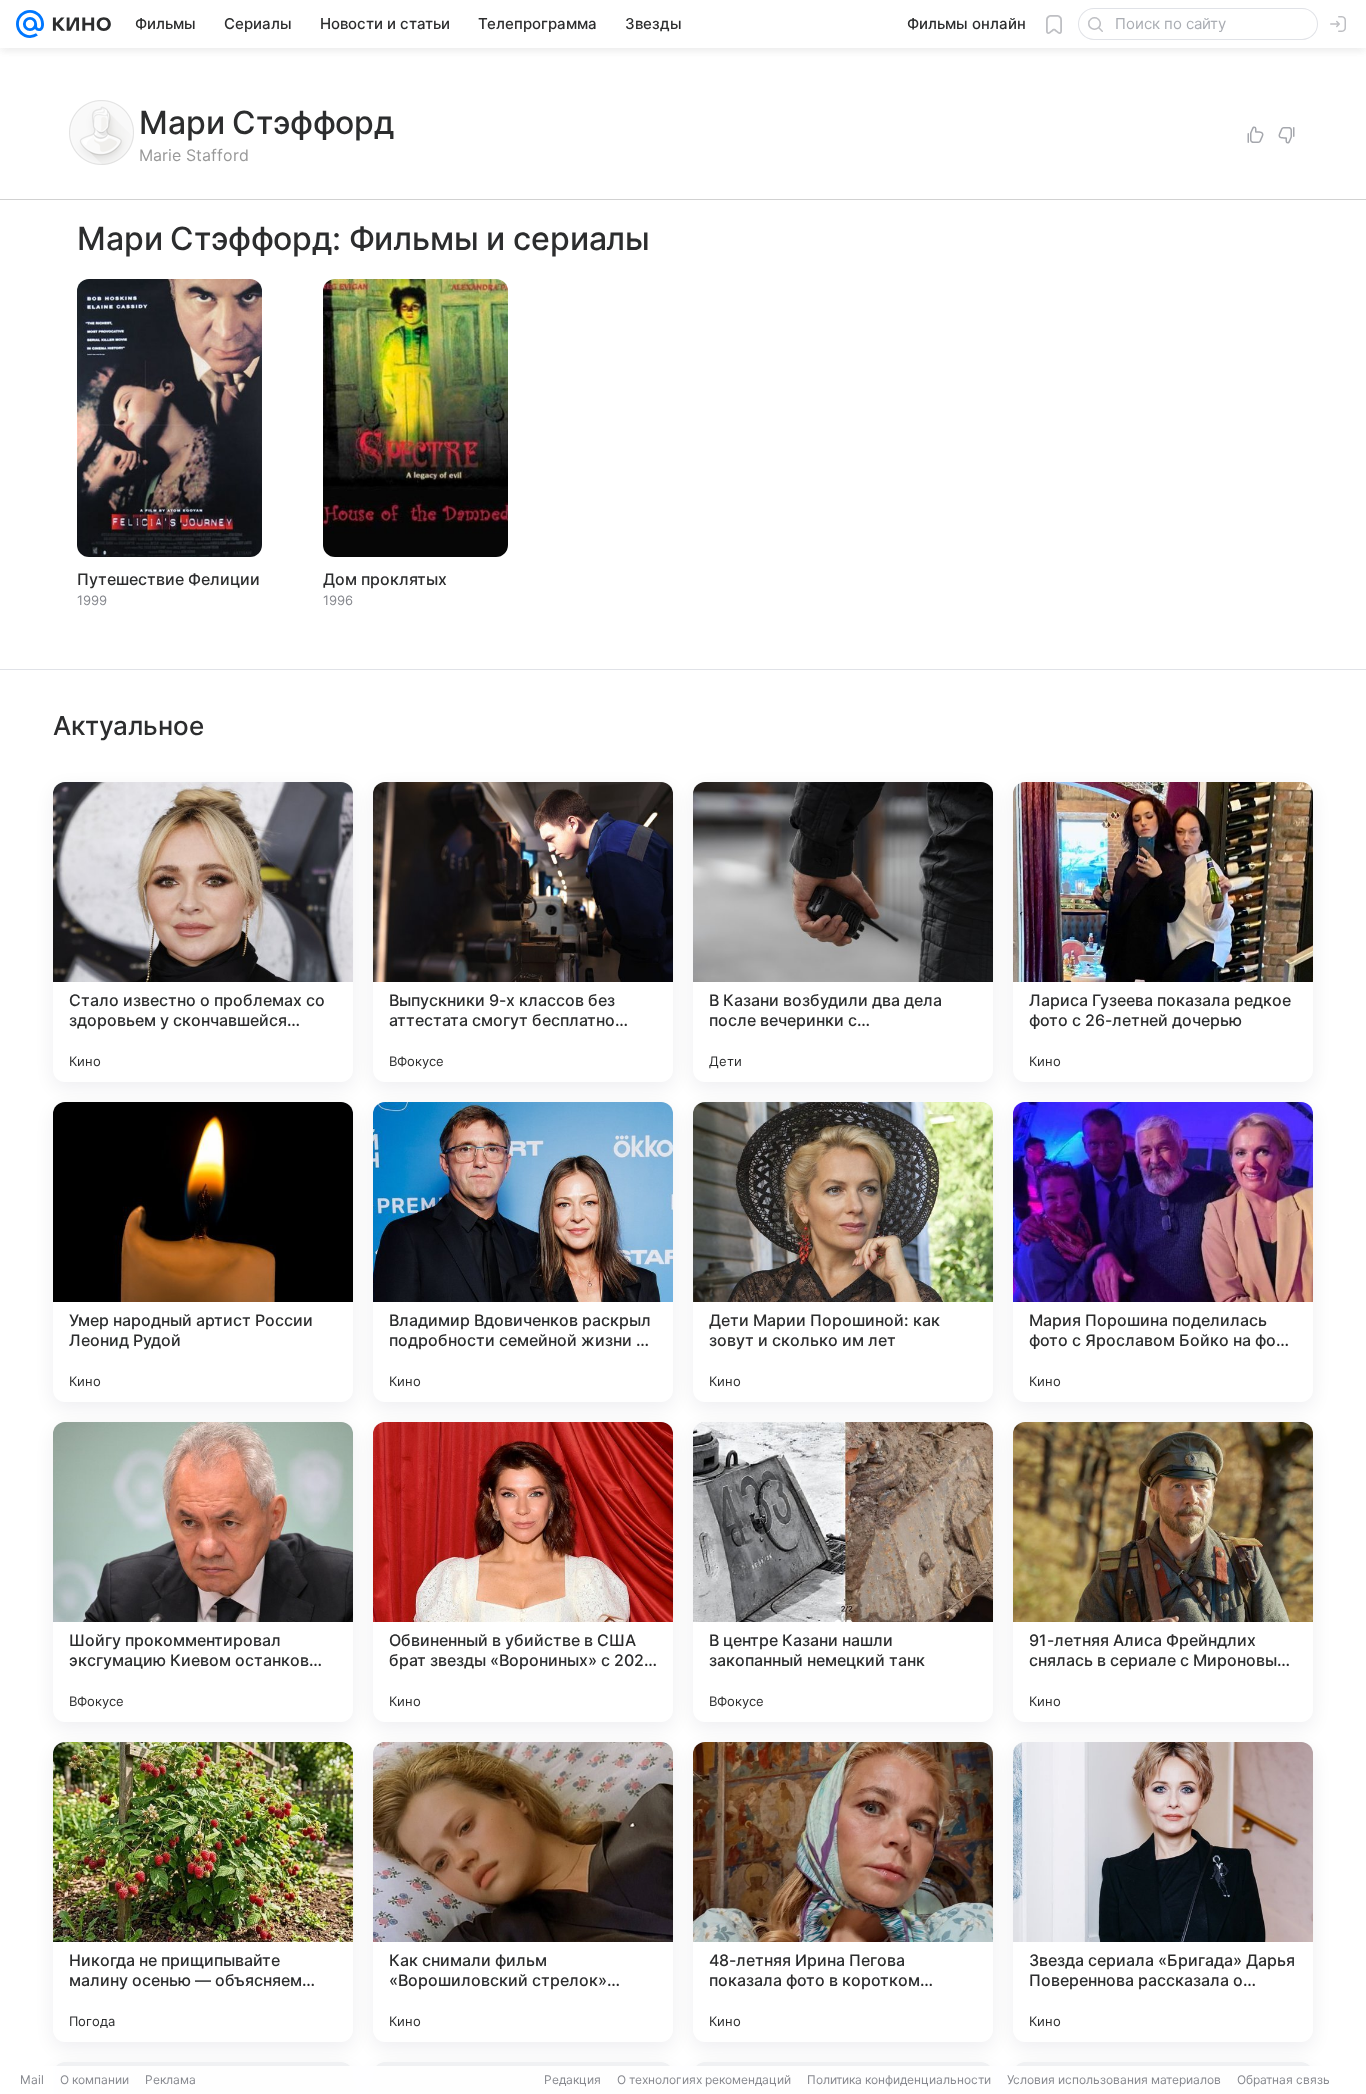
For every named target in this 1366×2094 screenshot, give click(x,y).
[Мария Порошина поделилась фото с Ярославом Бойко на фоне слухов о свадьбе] (1163, 1252)
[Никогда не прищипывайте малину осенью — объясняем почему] (203, 1892)
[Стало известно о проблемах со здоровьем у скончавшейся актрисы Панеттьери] (203, 932)
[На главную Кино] (77, 24)
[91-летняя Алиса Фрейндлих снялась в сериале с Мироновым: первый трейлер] (1163, 1572)
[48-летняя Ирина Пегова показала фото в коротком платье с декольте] (843, 1892)
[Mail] (30, 24)
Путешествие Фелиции (168, 579)
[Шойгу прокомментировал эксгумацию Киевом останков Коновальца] (203, 1572)
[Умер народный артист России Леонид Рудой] (203, 1252)
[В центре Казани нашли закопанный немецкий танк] (843, 1572)
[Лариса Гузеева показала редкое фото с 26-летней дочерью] (1163, 932)
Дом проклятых (385, 579)
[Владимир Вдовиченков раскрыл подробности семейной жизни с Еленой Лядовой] (523, 1252)
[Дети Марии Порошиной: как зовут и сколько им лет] (843, 1252)
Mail (32, 2079)
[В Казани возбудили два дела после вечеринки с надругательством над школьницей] (843, 932)
